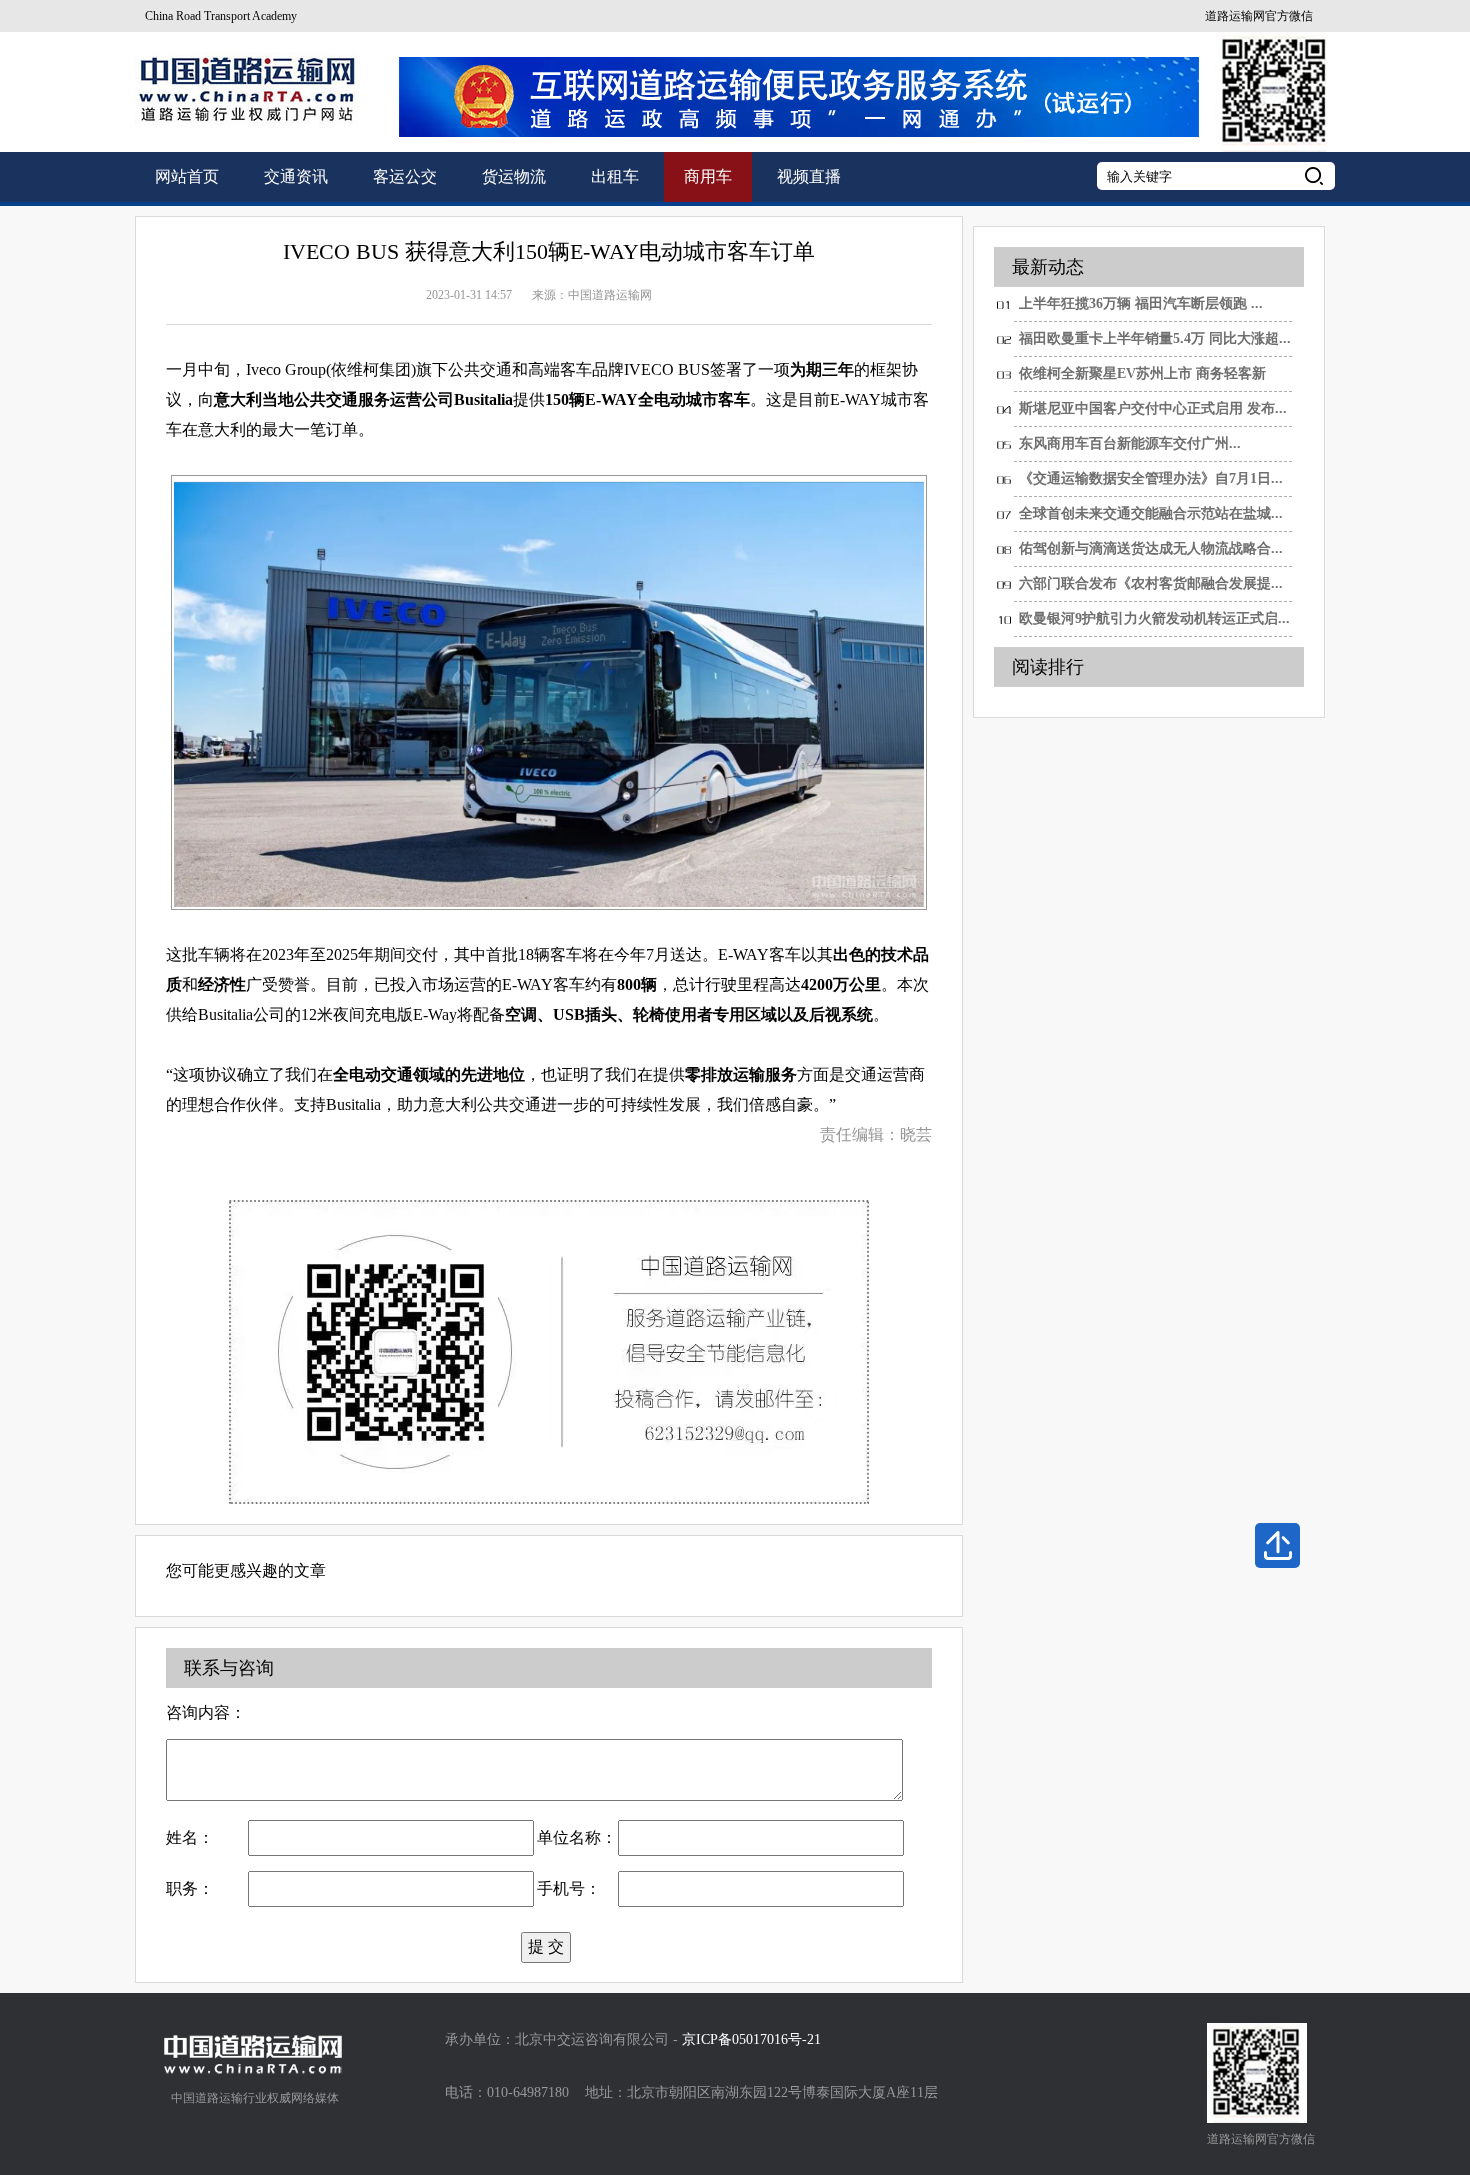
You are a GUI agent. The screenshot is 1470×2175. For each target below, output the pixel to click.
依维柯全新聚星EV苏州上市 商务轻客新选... (1142, 379)
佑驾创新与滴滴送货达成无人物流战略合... (1151, 548)
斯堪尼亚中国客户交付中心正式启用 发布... (1153, 408)
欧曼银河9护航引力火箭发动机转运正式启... (1154, 618)
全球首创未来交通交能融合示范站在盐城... (1151, 513)
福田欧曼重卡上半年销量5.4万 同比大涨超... (1155, 338)
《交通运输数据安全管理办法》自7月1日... (1151, 478)
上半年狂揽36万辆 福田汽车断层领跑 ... (1141, 303)
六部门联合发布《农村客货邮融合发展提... (1151, 583)
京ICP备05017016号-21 (751, 2039)
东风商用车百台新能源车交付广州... (1130, 443)
